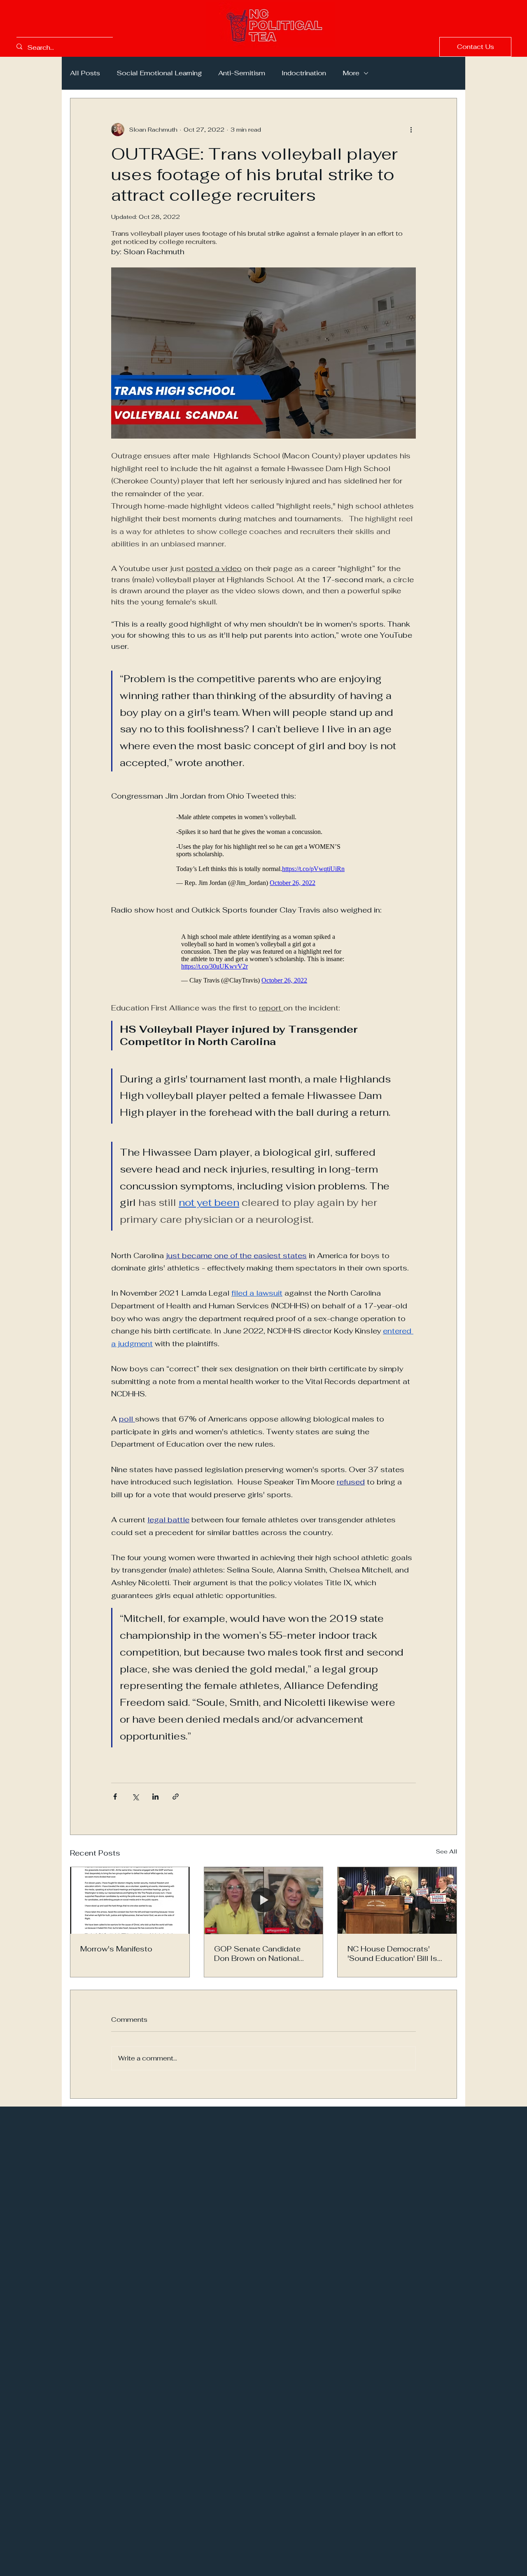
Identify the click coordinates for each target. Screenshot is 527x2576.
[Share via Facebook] (115, 1801)
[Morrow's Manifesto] (130, 1905)
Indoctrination (304, 73)
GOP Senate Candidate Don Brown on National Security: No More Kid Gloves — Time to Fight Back (257, 1958)
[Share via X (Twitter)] (135, 1801)
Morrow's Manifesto (116, 1953)
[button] (475, 47)
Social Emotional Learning (159, 73)
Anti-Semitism (242, 73)
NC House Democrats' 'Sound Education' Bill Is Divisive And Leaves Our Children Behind (392, 1958)
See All (447, 1856)
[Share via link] (176, 1801)
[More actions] (411, 130)
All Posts (85, 73)
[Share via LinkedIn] (155, 1801)
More (351, 73)
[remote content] (264, 848)
